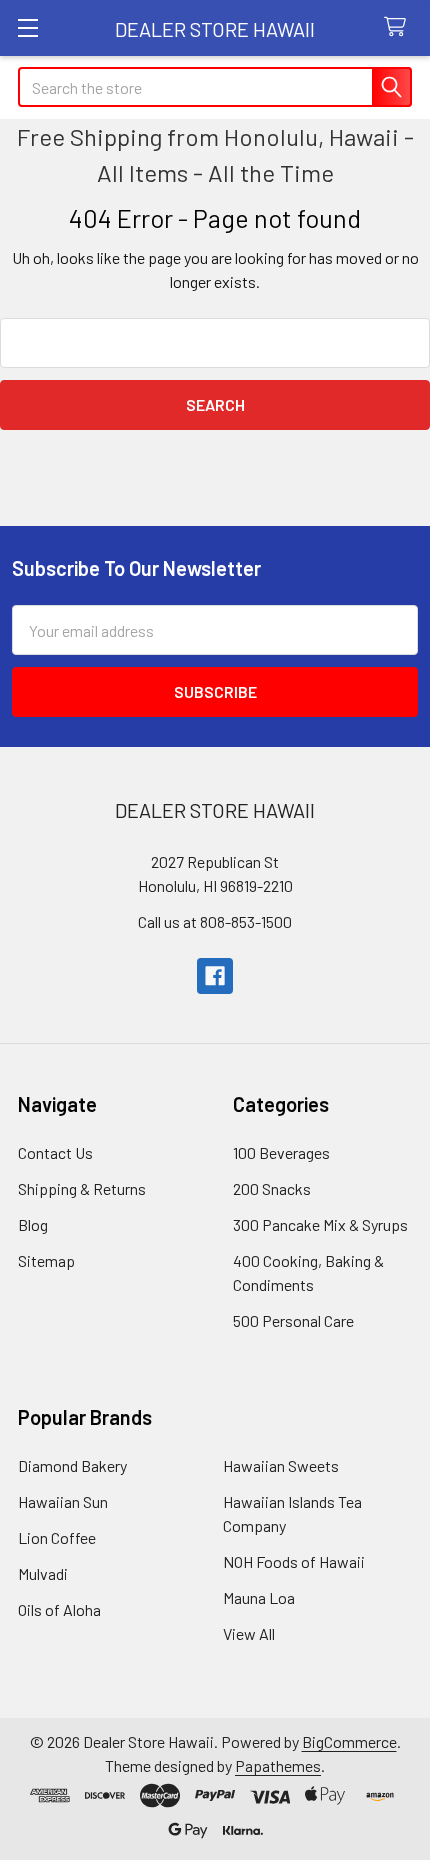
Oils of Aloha (59, 1609)
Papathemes (278, 1765)
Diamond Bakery (72, 1465)
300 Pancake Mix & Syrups (320, 1224)
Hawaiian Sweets (281, 1465)
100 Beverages (281, 1152)
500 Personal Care (293, 1320)
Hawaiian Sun (63, 1501)
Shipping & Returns (82, 1188)
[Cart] (399, 27)
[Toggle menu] (27, 27)
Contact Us (55, 1152)
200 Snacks (272, 1188)
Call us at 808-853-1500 (215, 921)
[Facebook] (215, 976)
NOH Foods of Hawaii (294, 1561)
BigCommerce (349, 1741)
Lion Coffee (57, 1537)
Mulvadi (43, 1573)
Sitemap (46, 1260)
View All (249, 1633)
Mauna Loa (259, 1597)
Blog (33, 1224)
